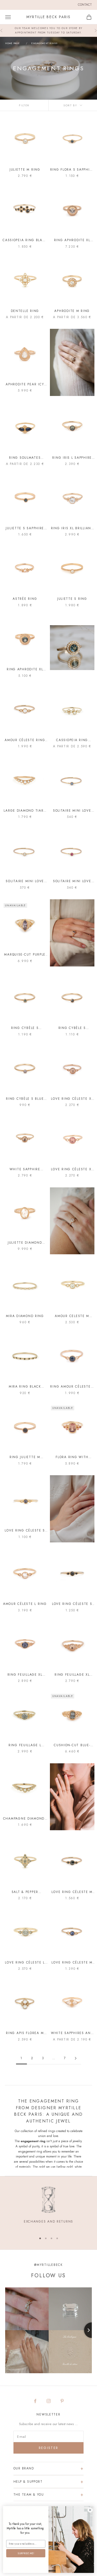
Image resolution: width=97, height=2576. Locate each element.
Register (49, 2448)
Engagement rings (44, 43)
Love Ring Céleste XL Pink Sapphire (72, 1169)
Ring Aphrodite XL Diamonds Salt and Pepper (72, 240)
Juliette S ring (72, 599)
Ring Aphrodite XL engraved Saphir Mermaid (25, 669)
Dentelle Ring (25, 311)
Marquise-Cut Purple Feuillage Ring (25, 955)
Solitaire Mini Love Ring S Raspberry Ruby (72, 881)
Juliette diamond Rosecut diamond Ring (25, 1243)
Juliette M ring (25, 170)
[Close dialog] (90, 2510)
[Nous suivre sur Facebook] (35, 2401)
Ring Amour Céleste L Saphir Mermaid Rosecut (72, 1387)
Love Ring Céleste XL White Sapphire (72, 1099)
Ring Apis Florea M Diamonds (25, 2033)
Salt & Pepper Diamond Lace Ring (25, 1892)
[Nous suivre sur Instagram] (49, 2401)
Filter (24, 105)
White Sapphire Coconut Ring (25, 1169)
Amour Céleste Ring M (25, 740)
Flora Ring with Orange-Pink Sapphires (72, 1457)
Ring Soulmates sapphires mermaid (25, 458)
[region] (48, 2208)
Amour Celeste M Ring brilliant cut (72, 1316)
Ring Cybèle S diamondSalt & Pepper (25, 1028)
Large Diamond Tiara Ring (25, 811)
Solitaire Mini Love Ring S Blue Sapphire (72, 811)
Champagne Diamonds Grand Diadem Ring (25, 1819)
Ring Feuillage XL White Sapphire (72, 1675)
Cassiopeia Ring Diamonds (72, 740)
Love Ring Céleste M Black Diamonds (72, 1892)
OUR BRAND (24, 2468)
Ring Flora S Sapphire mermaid (72, 170)
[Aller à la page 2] (76, 2058)
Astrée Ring (25, 599)
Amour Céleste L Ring (25, 1604)
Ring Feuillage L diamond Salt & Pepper (25, 1745)
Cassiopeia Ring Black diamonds (25, 240)
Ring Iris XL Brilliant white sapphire (72, 528)
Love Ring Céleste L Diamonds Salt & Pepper (25, 1963)
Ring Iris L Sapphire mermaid (72, 458)
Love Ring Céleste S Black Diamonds (72, 1604)
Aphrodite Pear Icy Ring (25, 384)
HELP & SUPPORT (28, 2482)
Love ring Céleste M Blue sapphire (72, 1963)
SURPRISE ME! (26, 2553)
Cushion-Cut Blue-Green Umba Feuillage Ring (72, 1745)
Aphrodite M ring (72, 311)
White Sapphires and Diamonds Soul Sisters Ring (72, 2033)
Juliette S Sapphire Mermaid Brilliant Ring (25, 528)
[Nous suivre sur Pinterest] (62, 2401)
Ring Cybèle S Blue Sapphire (25, 1099)
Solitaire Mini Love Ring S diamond (25, 881)
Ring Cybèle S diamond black (72, 1028)
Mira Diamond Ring (25, 1316)
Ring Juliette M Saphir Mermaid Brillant (25, 1457)
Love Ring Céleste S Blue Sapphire (25, 1531)
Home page (12, 43)
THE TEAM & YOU (29, 2495)
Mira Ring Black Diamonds (25, 1387)
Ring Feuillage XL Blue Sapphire (25, 1675)
